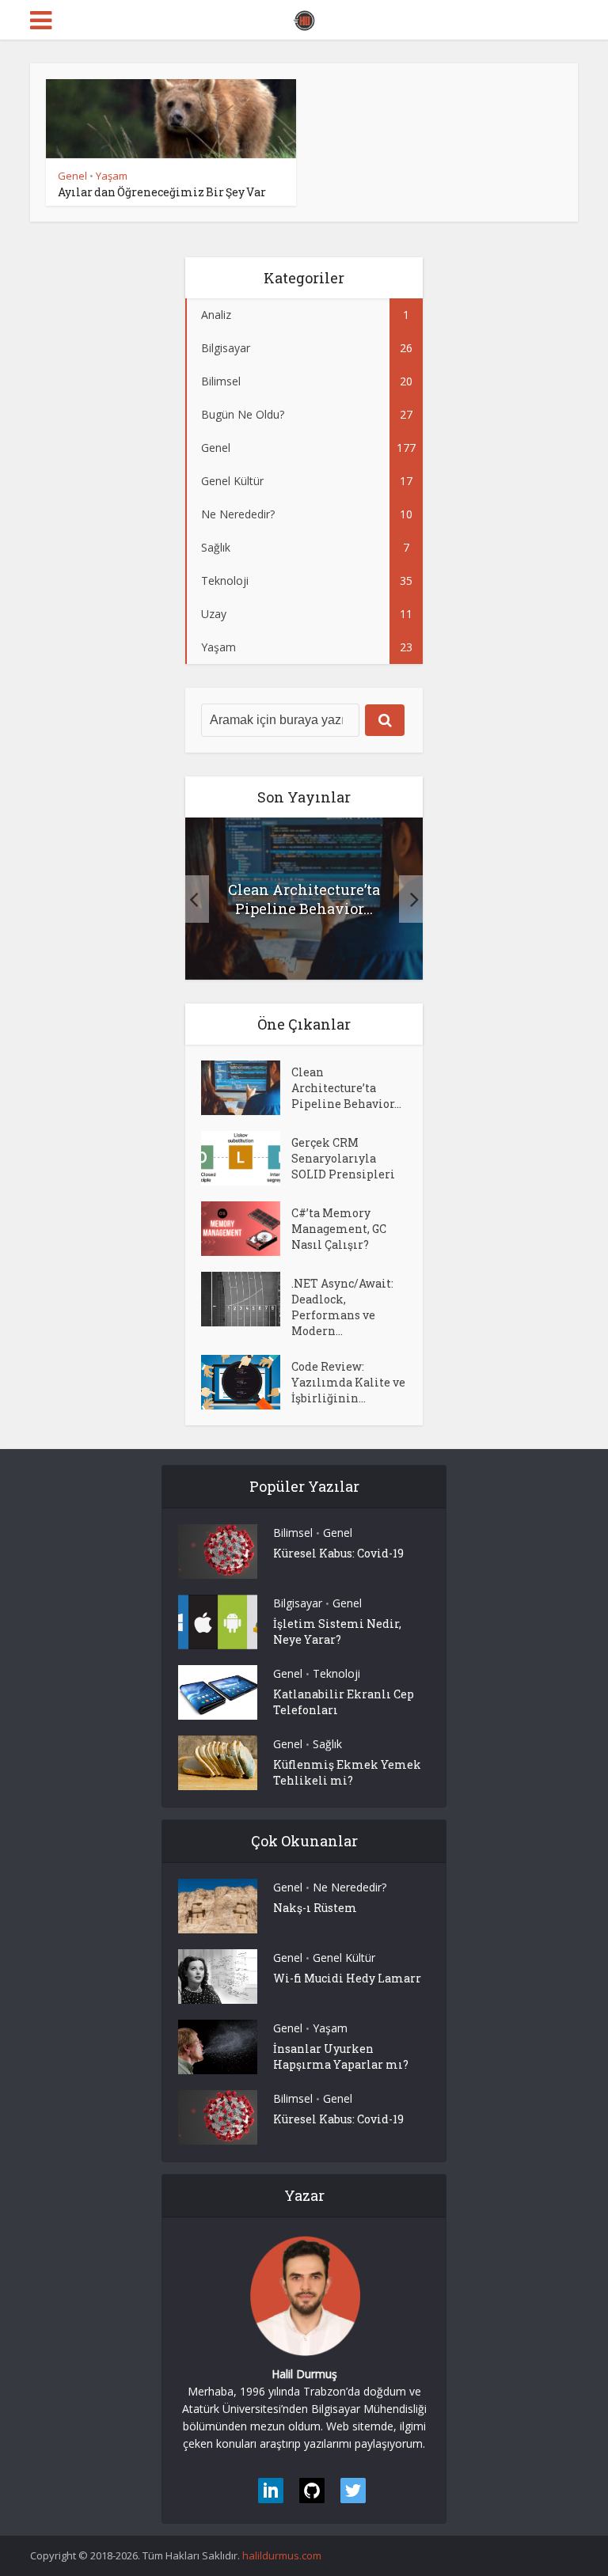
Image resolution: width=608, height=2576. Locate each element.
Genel (72, 176)
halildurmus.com (282, 2555)
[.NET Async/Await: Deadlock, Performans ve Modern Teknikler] (246, 1299)
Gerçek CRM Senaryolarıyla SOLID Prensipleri (343, 1158)
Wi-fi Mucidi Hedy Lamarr (347, 1978)
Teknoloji (336, 1673)
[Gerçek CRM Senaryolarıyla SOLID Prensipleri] (246, 1158)
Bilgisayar (298, 1603)
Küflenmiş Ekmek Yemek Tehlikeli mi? (347, 1772)
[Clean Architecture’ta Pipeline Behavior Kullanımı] (246, 1088)
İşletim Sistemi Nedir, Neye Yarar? (337, 1631)
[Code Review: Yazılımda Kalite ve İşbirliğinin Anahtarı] (246, 1382)
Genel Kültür (344, 1958)
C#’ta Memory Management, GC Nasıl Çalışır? (339, 1229)
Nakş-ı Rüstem (315, 1908)
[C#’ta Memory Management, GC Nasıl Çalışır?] (246, 1229)
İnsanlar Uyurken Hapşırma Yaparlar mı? (341, 2056)
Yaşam (112, 176)
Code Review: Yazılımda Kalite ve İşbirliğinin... (348, 1382)
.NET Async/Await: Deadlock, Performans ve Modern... (342, 1307)
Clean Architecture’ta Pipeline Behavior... (304, 899)
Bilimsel (293, 1533)
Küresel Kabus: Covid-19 (338, 1553)
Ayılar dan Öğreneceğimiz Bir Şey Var (162, 192)
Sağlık (327, 1744)
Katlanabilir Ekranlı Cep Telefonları (344, 1702)
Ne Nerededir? (350, 1887)
